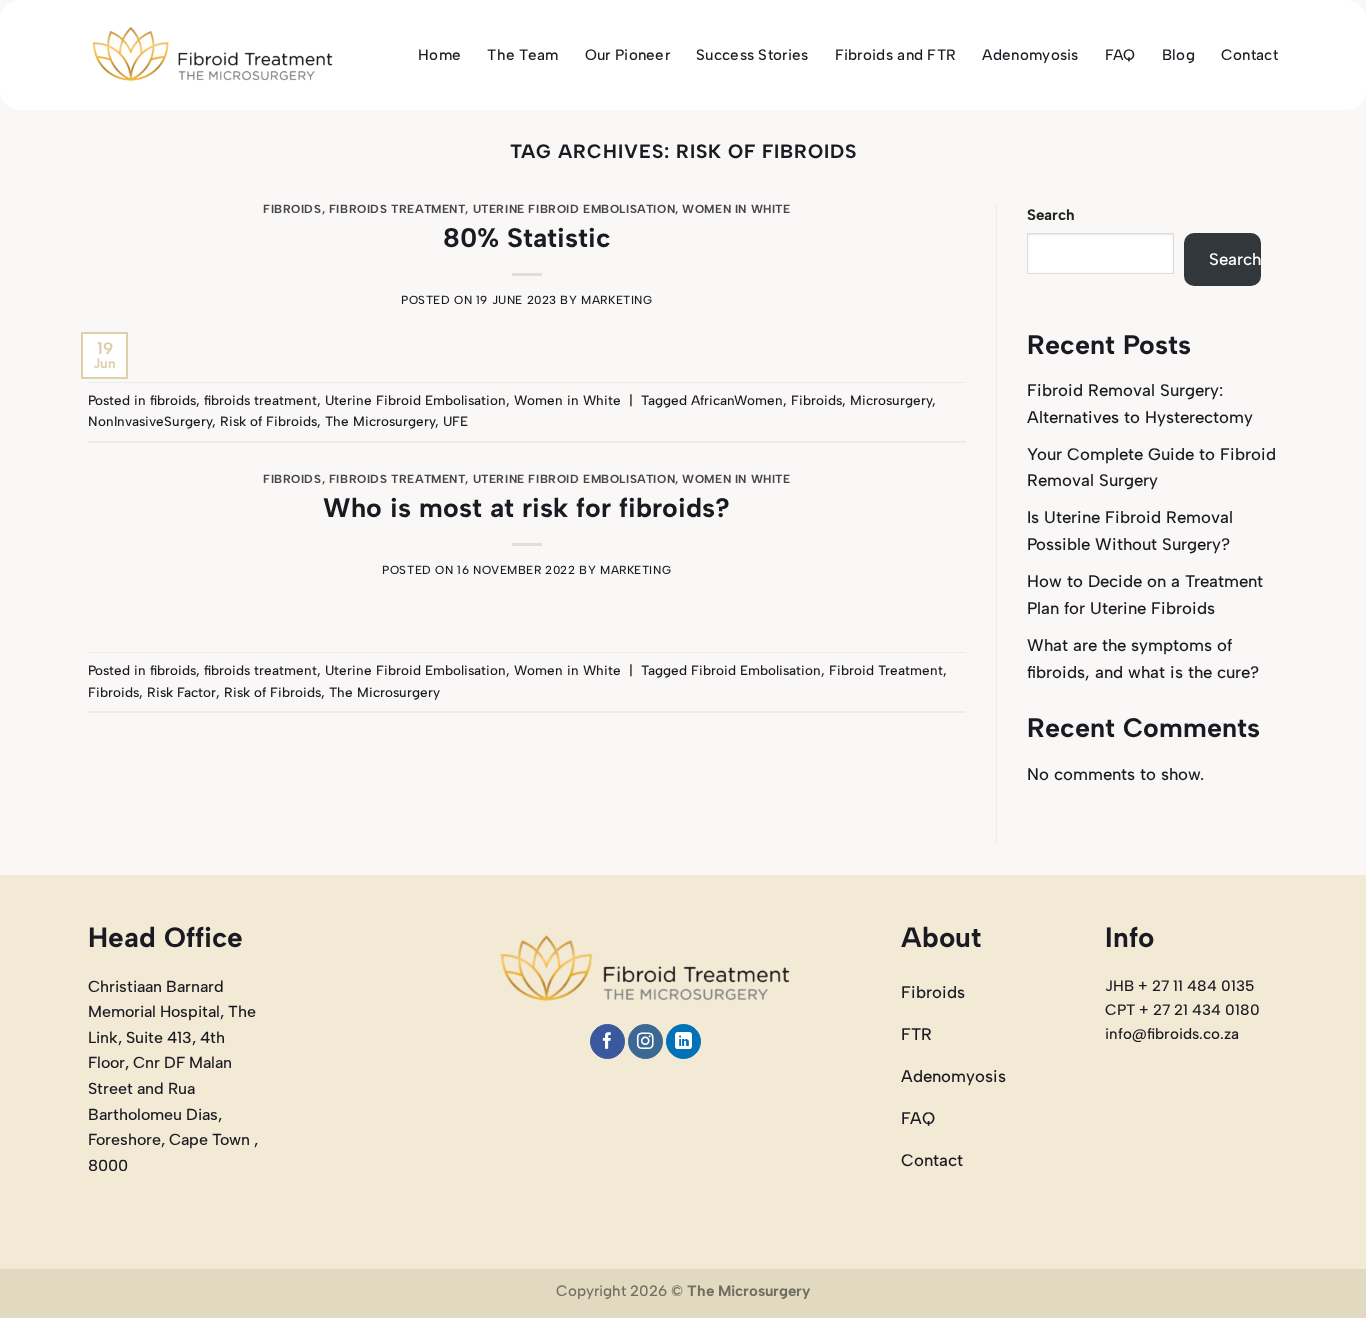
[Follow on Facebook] (607, 1041)
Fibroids (816, 400)
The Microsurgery (380, 421)
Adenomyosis (1030, 55)
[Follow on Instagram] (645, 1041)
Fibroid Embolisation (756, 670)
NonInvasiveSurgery (150, 421)
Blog (1178, 55)
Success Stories (752, 55)
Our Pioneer (627, 55)
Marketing (616, 300)
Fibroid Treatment (886, 670)
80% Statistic (527, 237)
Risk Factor (181, 692)
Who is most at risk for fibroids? (526, 507)
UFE (455, 421)
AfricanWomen (737, 400)
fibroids (292, 209)
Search (1051, 215)
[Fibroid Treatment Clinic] (213, 55)
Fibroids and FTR (896, 55)
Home (439, 55)
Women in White (736, 209)
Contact (1249, 55)
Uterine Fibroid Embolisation (574, 209)
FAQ (1120, 55)
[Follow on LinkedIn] (683, 1041)
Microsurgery (891, 400)
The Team (522, 55)
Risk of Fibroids (268, 421)
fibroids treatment (397, 209)
